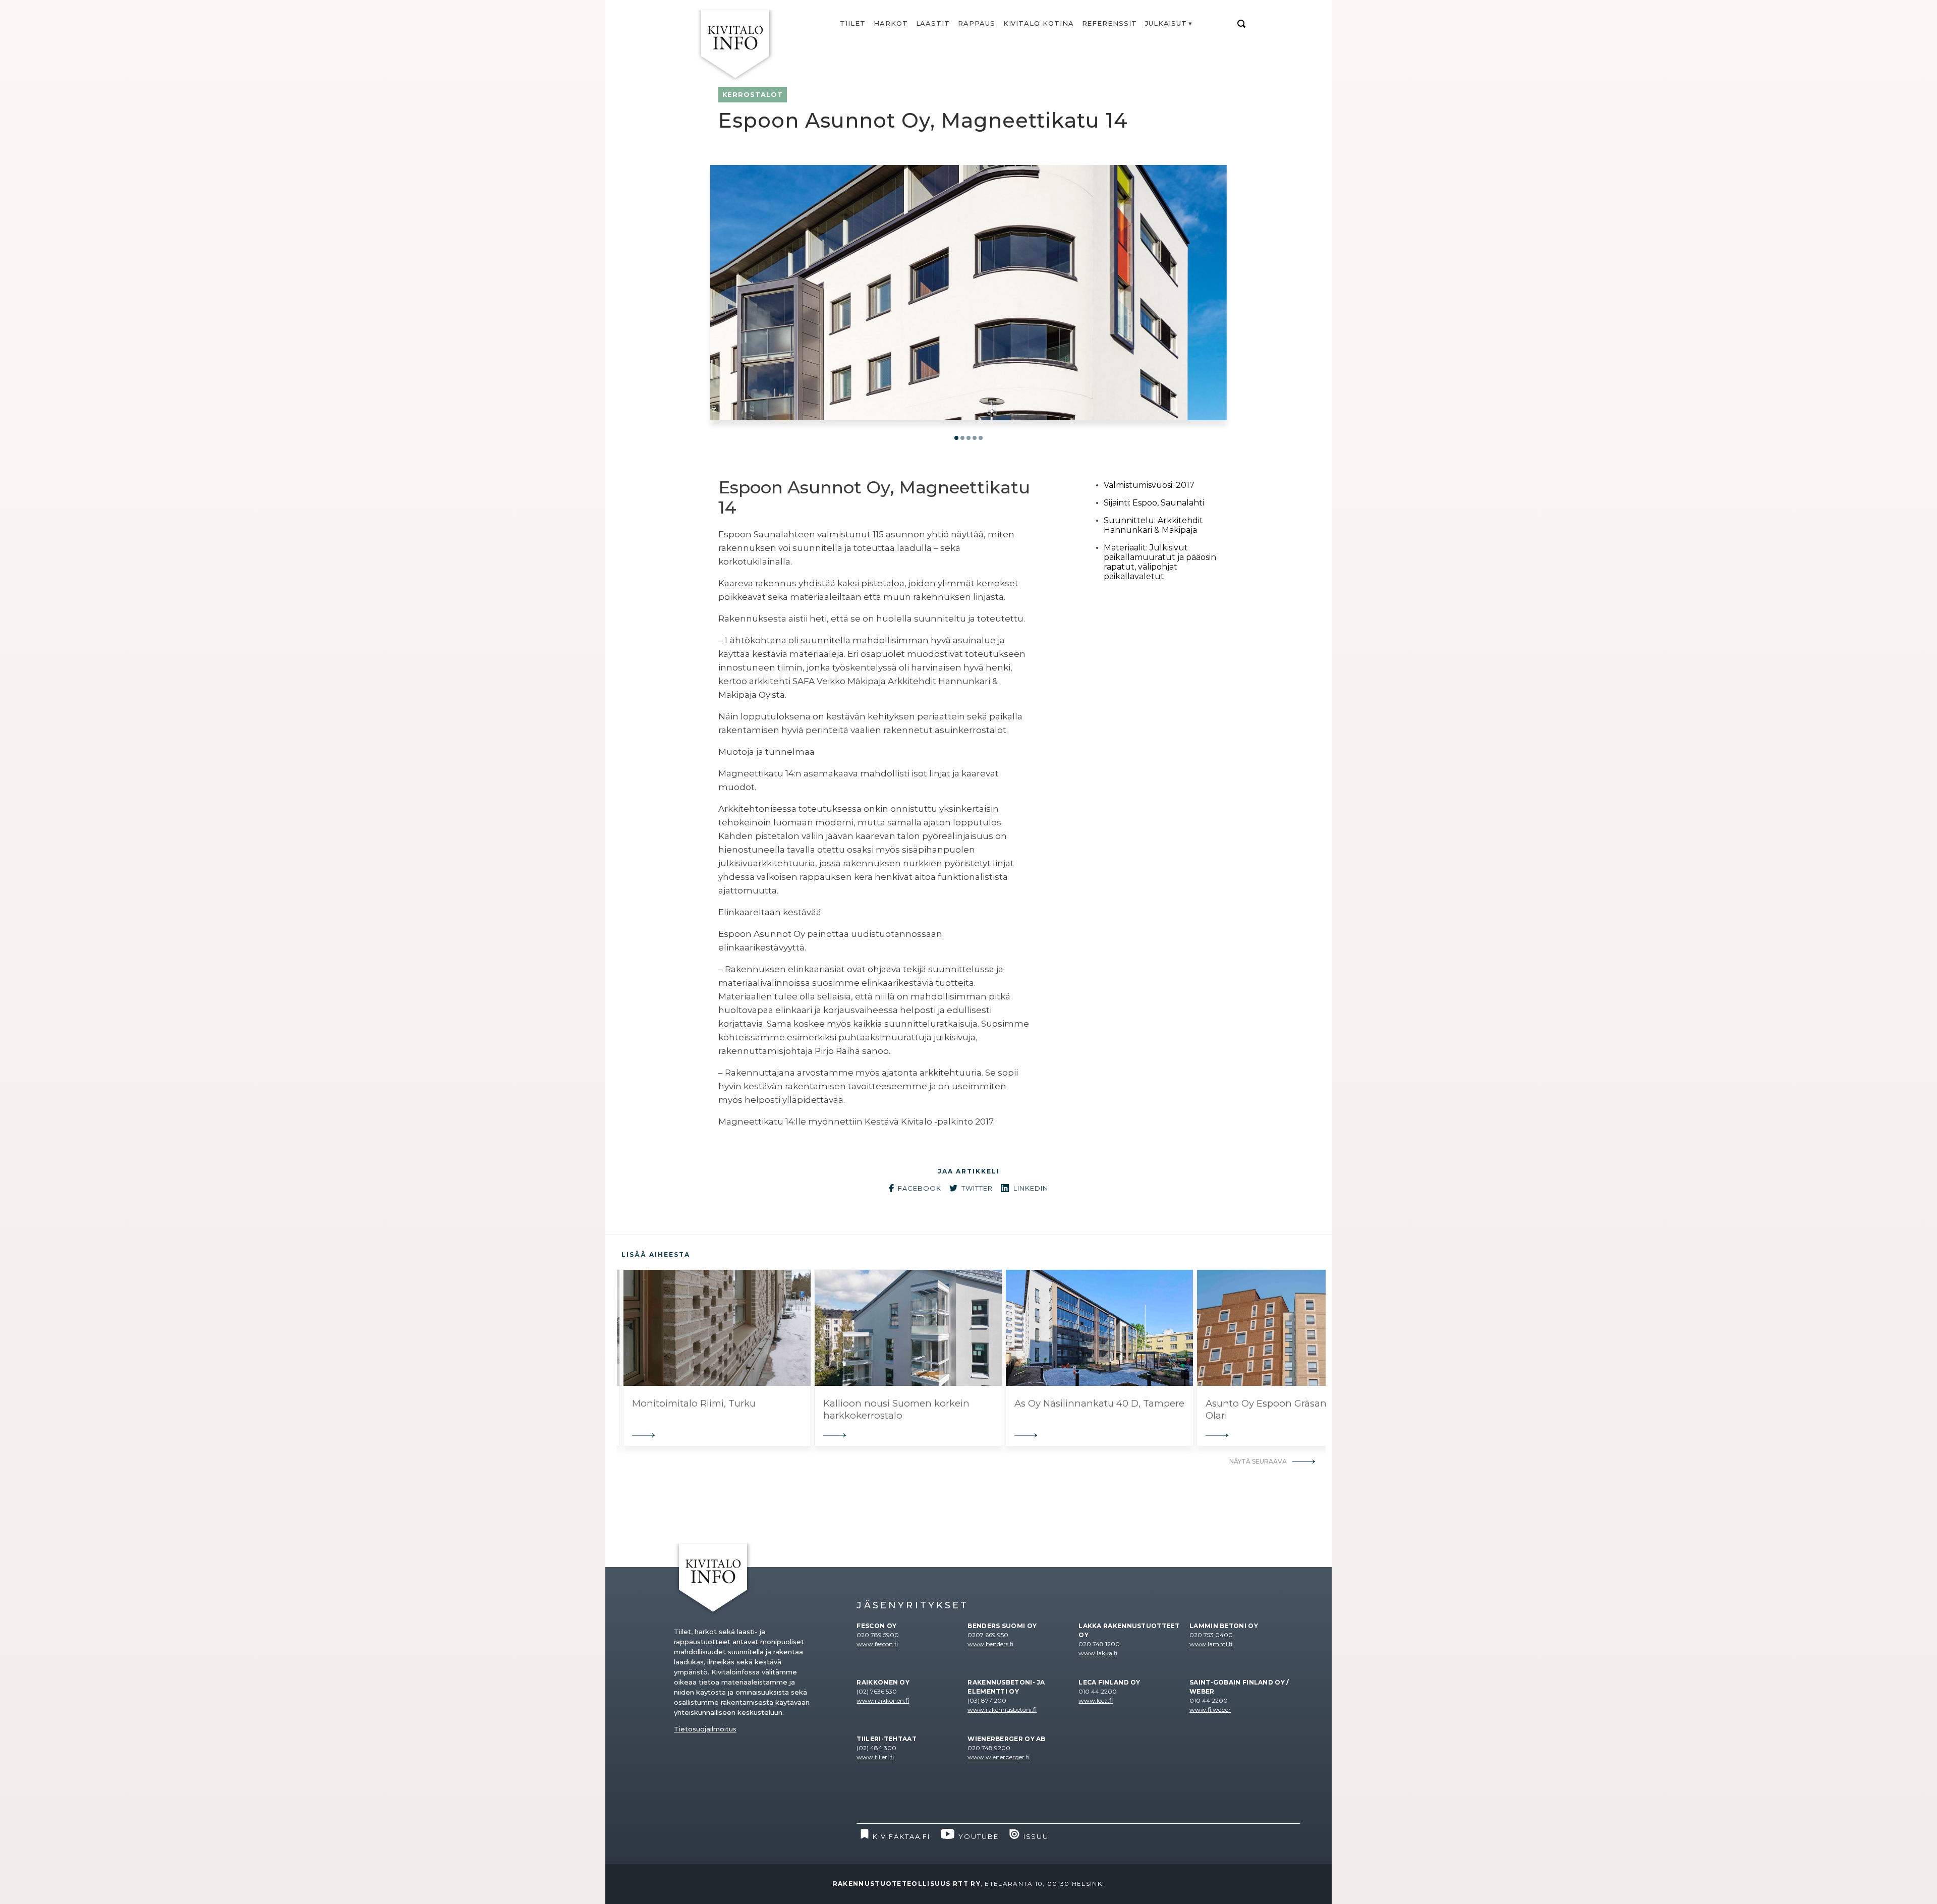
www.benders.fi (990, 1644)
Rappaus (977, 23)
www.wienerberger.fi (999, 1757)
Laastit (933, 23)
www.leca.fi (1096, 1700)
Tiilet (853, 23)
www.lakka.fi (1098, 1653)
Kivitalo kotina (1039, 23)
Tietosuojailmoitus (705, 1729)
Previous (609, 1358)
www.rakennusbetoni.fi (1002, 1710)
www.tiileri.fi (875, 1757)
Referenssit (1109, 23)
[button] (956, 438)
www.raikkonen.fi (883, 1700)
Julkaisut (1166, 23)
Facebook (920, 1188)
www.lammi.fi (1211, 1644)
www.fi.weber (1210, 1710)
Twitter (977, 1188)
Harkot (891, 23)
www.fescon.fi (877, 1644)
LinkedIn (1031, 1188)
